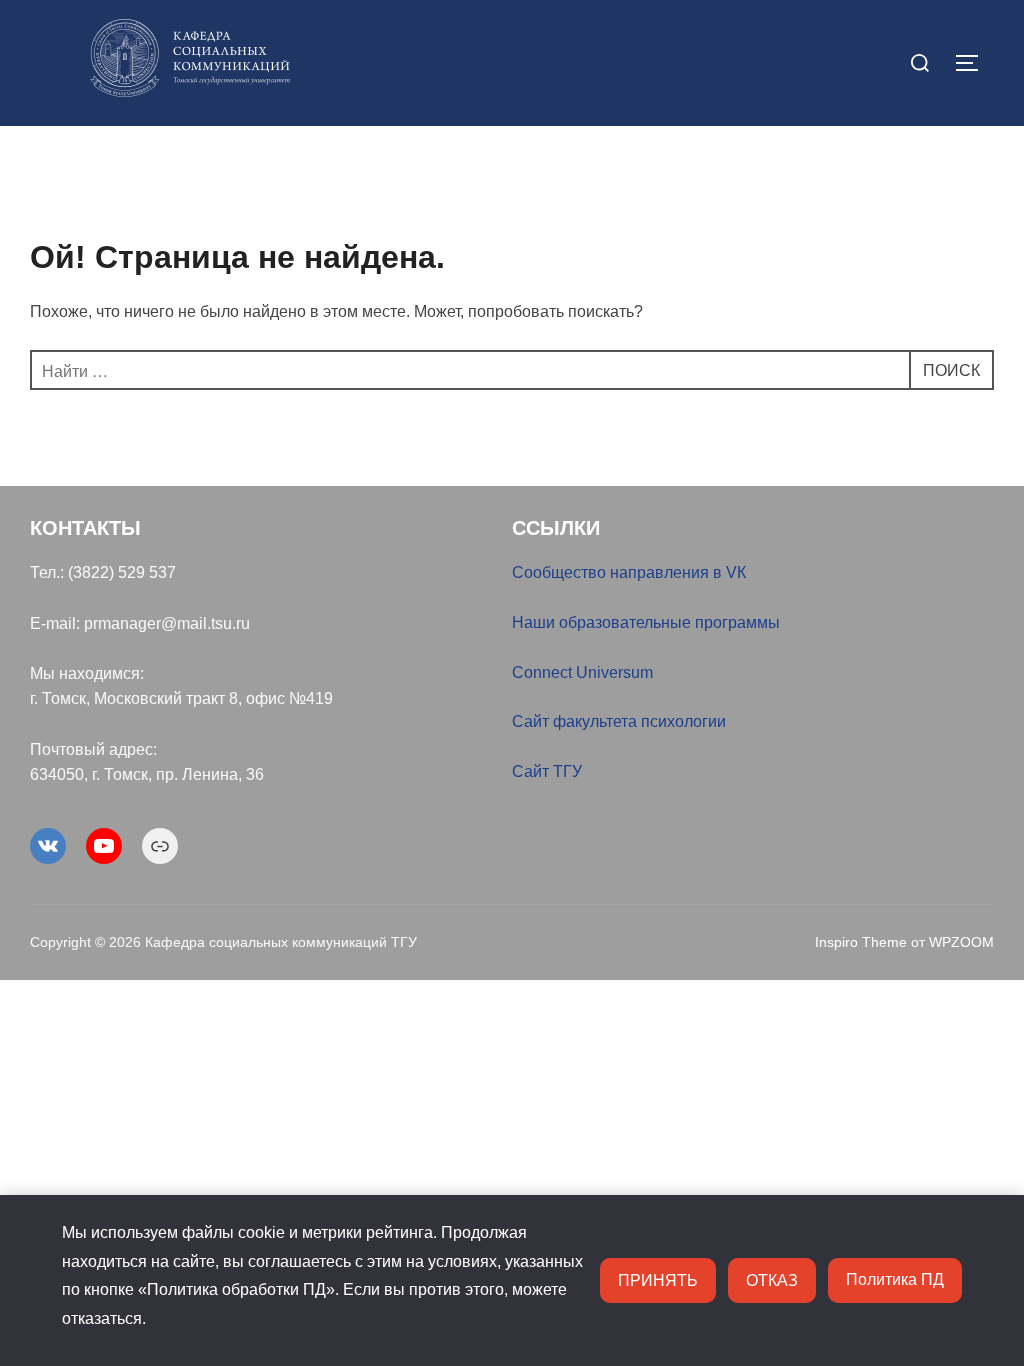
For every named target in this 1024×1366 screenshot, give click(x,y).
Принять (658, 1279)
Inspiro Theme (861, 942)
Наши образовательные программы (646, 622)
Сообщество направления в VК (629, 572)
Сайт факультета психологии (619, 721)
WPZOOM (961, 942)
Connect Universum (582, 672)
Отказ (772, 1279)
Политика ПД (895, 1279)
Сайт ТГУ (547, 771)
